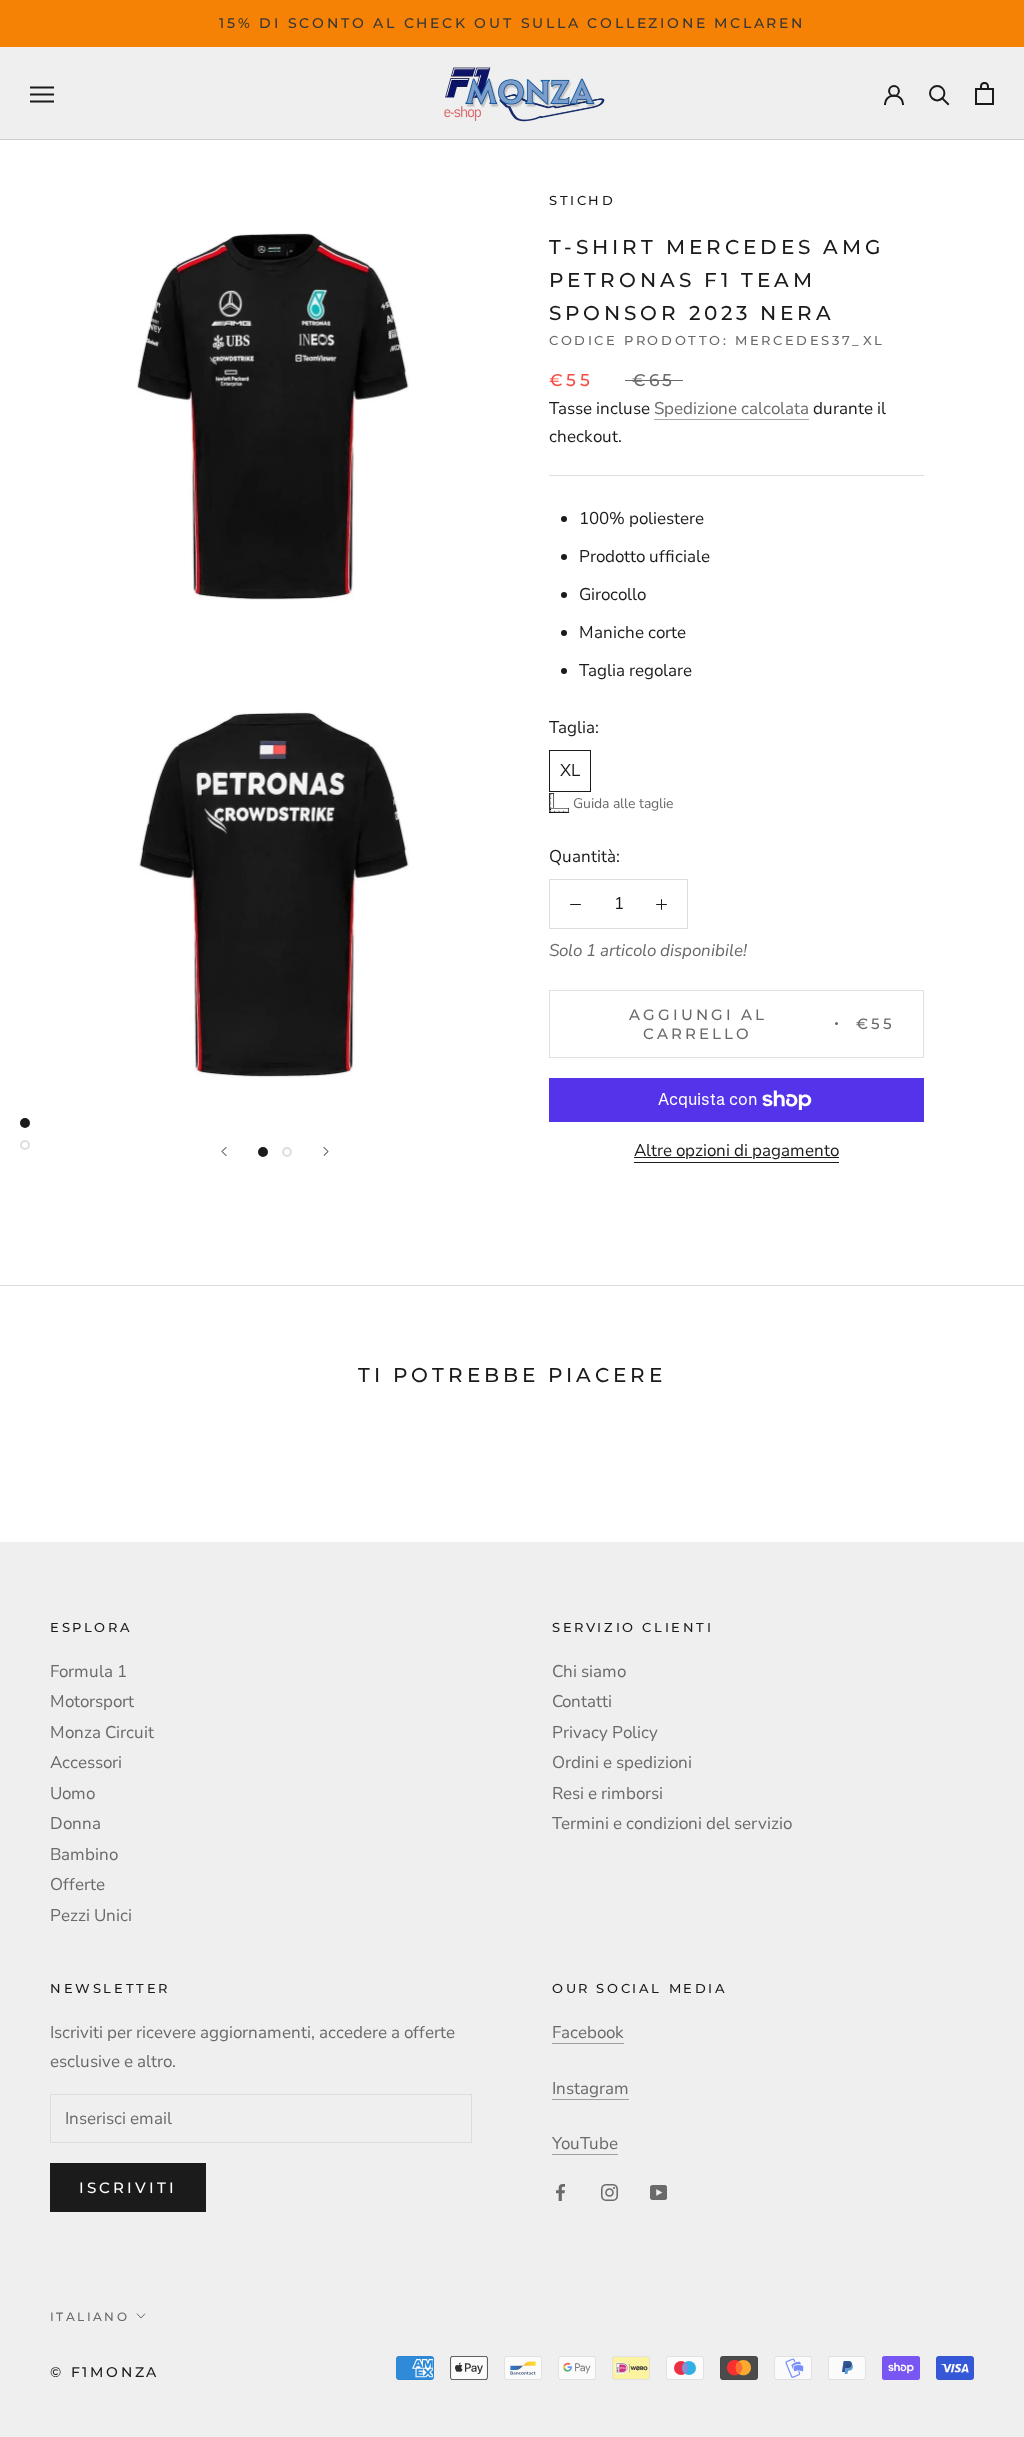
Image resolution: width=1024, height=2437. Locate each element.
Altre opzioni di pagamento (736, 1150)
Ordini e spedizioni (622, 1762)
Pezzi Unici (91, 1915)
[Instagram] (609, 2192)
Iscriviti (128, 2187)
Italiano (89, 2316)
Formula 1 (88, 1671)
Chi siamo (589, 1671)
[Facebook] (560, 2192)
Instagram (590, 2088)
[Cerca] (939, 93)
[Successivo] (326, 1151)
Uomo (72, 1793)
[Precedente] (224, 1151)
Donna (75, 1823)
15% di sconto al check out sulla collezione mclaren (512, 23)
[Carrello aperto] (984, 93)
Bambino (84, 1854)
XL (570, 770)
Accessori (86, 1762)
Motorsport (92, 1701)
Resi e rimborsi (607, 1793)
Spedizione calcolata (731, 408)
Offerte (77, 1884)
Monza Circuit (102, 1732)
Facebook (588, 2032)
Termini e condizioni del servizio (672, 1823)
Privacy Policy (605, 1732)
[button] (611, 803)
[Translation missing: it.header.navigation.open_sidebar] (42, 93)
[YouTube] (658, 2192)
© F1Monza (104, 2372)
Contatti (582, 1701)
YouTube (585, 2143)
